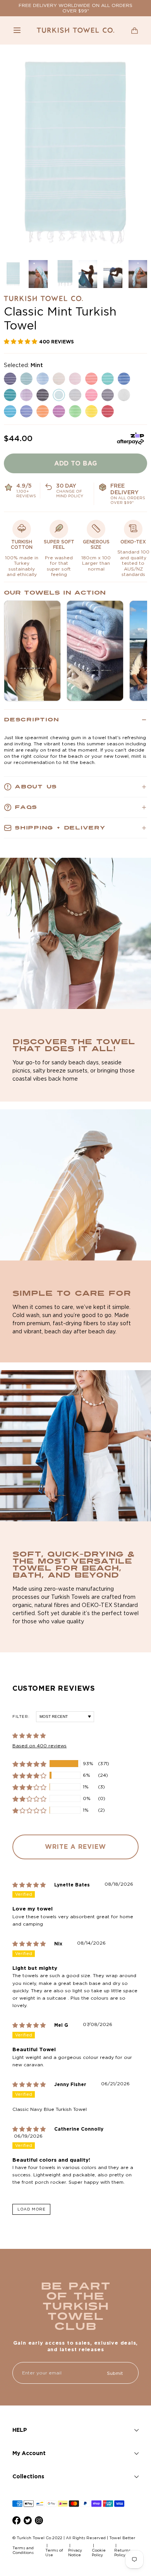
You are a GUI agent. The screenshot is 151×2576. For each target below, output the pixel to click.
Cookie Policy (99, 2553)
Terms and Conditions (23, 2550)
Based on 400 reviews (39, 1746)
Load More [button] (31, 2209)
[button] (17, 30)
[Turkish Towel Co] (75, 30)
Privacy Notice (75, 2553)
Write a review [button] (75, 1847)
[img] (33, 1885)
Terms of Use (54, 2553)
